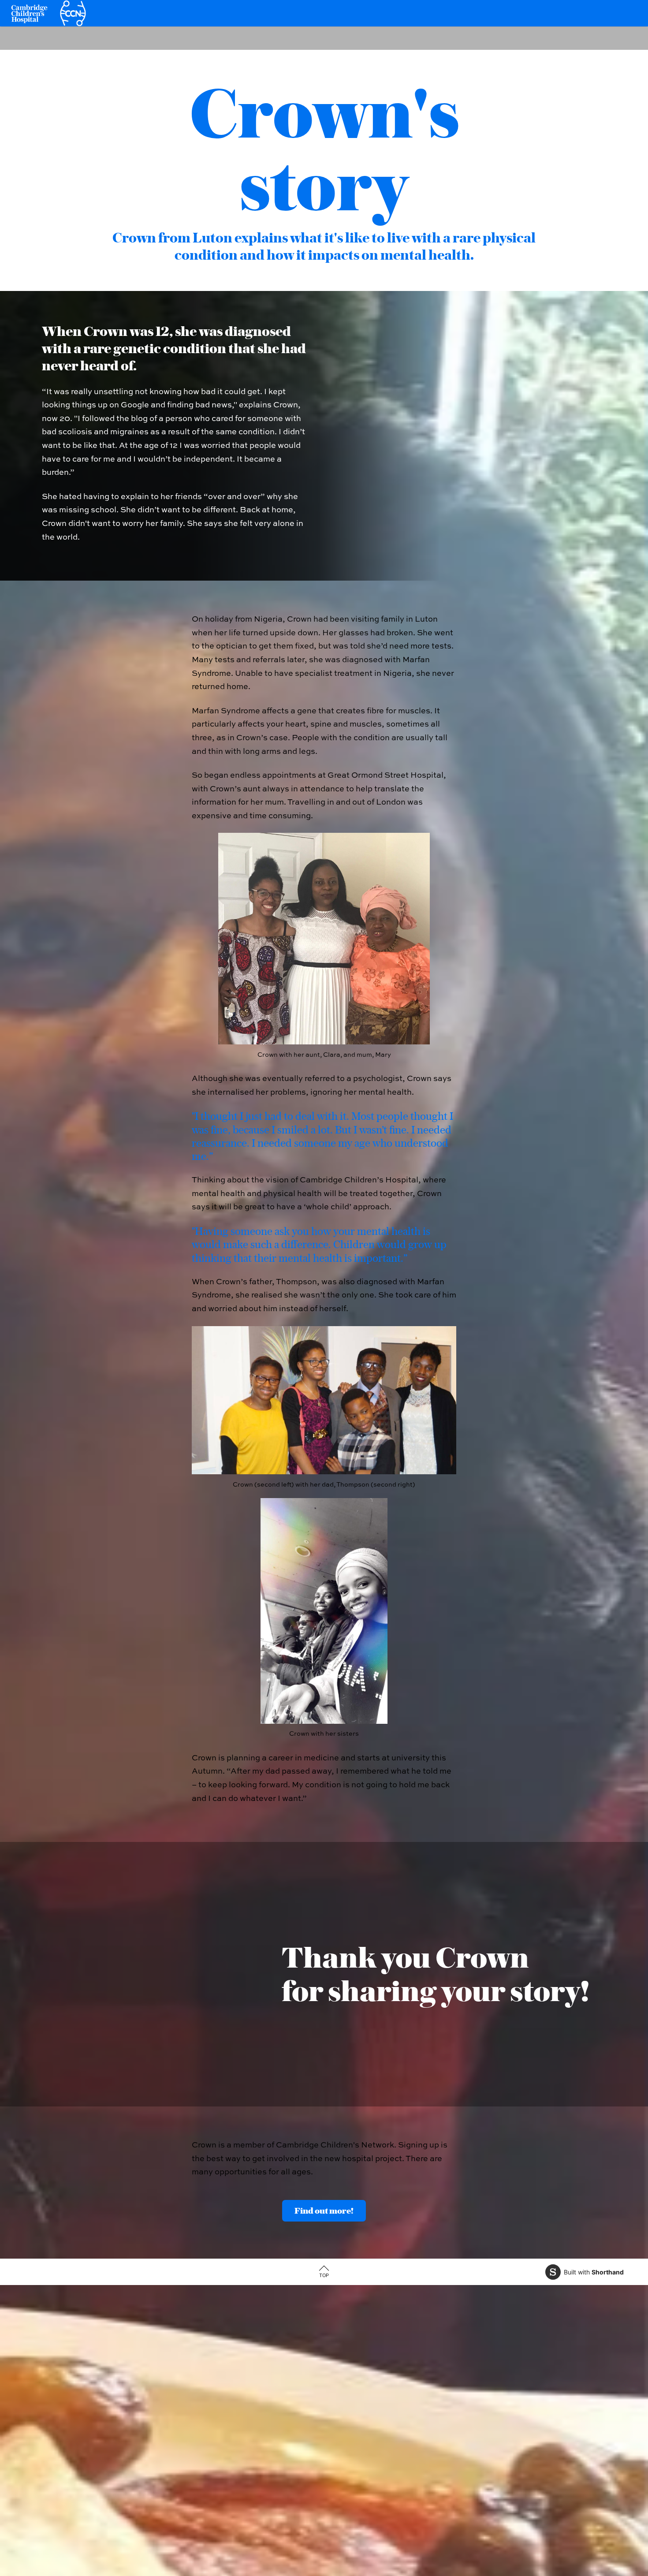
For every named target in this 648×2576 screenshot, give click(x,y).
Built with (594, 2272)
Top (324, 2275)
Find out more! (324, 2211)
